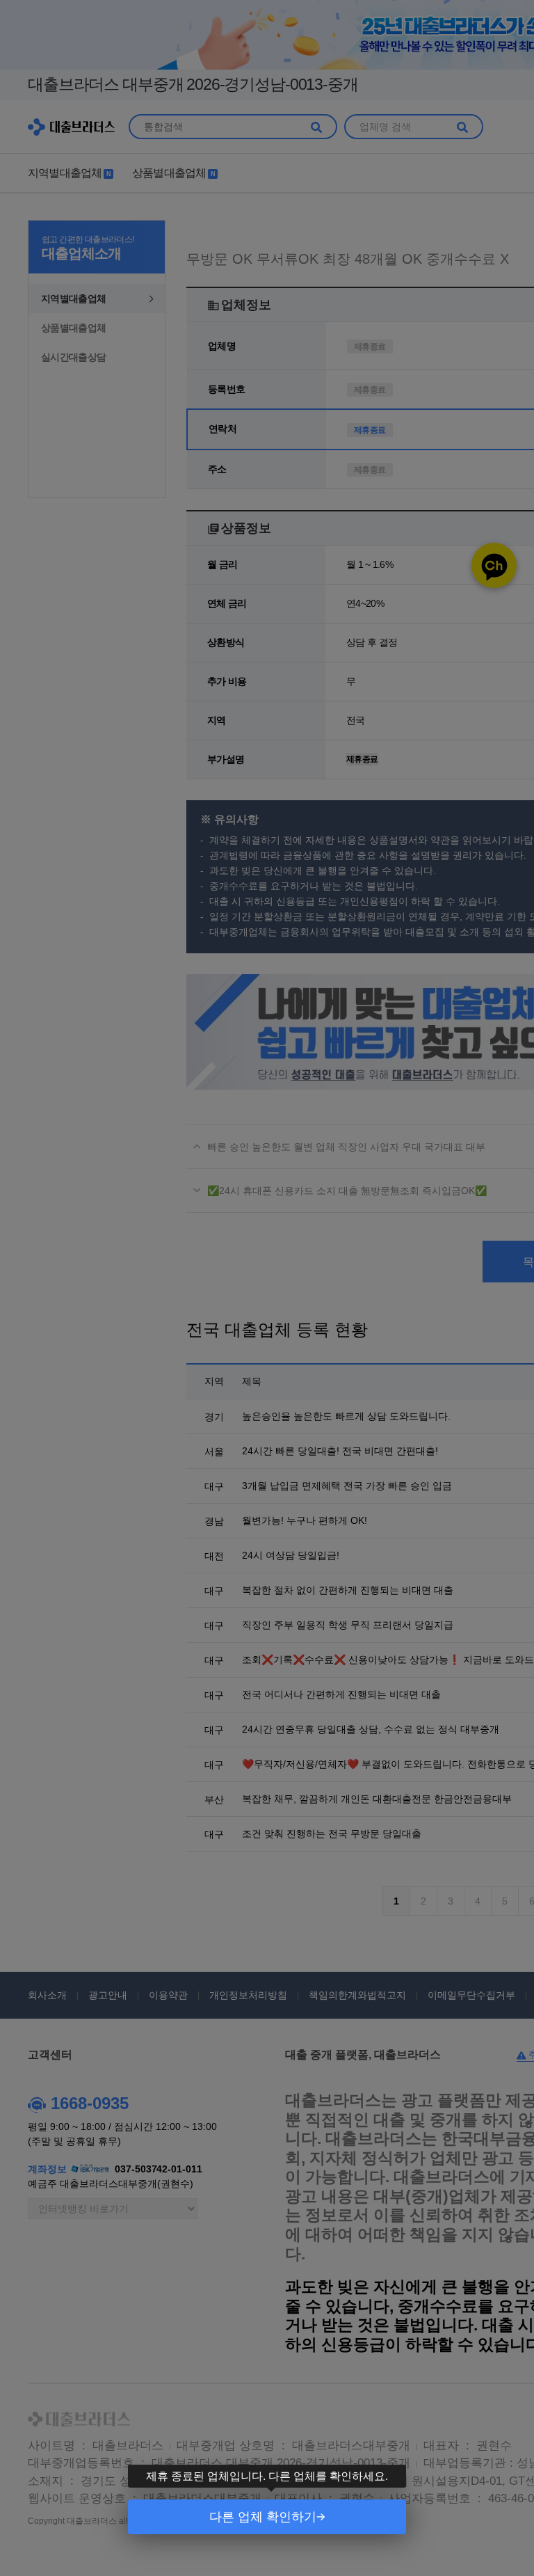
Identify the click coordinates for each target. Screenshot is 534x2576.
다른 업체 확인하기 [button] (263, 2517)
